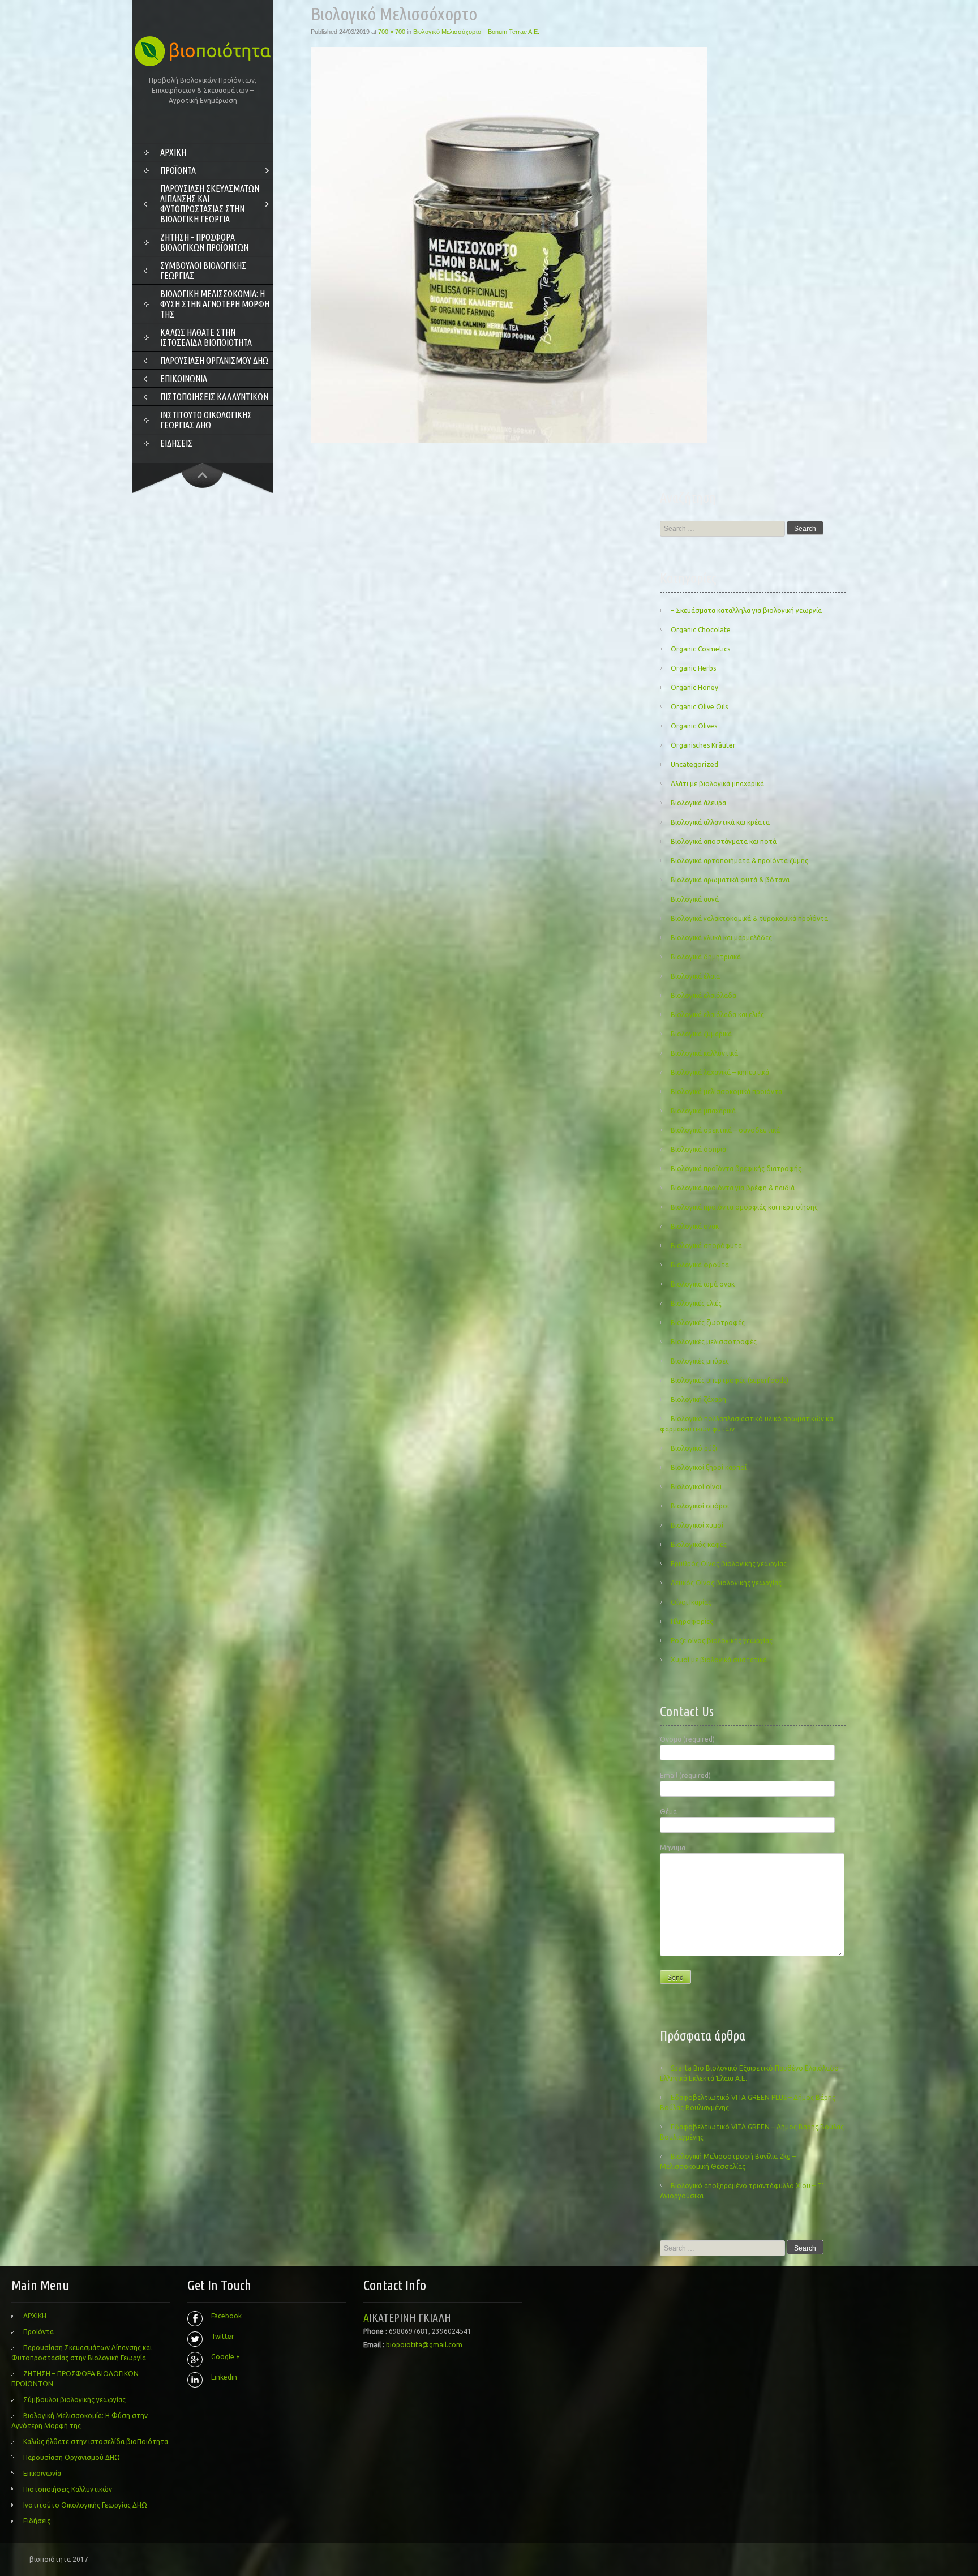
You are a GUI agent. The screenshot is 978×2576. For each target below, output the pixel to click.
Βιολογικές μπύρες (700, 1361)
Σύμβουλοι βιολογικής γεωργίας (203, 271)
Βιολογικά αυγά (695, 899)
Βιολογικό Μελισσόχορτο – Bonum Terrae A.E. (476, 32)
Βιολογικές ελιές (696, 1303)
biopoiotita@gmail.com (424, 2345)
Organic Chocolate (701, 630)
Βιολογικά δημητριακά (706, 957)
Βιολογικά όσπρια (698, 1149)
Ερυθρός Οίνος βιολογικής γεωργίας (729, 1564)
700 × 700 (392, 32)
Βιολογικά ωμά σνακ (703, 1284)
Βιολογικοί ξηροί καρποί (709, 1467)
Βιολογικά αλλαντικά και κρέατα (720, 822)
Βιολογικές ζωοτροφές (708, 1323)
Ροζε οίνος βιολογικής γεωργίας (722, 1641)
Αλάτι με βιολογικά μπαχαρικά (717, 784)
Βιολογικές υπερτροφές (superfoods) (730, 1380)
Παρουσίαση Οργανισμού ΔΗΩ (214, 361)
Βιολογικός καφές (699, 1544)
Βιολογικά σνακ (695, 1226)
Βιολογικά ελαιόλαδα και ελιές (717, 1015)
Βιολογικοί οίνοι (696, 1487)
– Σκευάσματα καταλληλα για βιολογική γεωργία (746, 610)
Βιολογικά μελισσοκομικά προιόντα (726, 1092)
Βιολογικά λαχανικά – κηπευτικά (720, 1072)
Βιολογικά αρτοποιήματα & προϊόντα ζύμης (739, 861)
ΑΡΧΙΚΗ (173, 152)
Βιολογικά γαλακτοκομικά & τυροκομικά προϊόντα (749, 918)
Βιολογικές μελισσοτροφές (714, 1342)
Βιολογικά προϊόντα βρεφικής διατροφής (736, 1169)
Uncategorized (694, 764)
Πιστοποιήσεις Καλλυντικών (214, 397)
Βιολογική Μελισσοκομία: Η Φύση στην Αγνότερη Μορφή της (215, 304)
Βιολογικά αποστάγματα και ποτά (724, 841)
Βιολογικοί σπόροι (700, 1506)
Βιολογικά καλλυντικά (704, 1053)
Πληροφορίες (692, 1621)
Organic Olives (694, 726)
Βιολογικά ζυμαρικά (701, 1034)
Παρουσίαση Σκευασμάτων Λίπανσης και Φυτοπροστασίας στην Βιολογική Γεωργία (210, 204)
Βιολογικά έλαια (695, 976)
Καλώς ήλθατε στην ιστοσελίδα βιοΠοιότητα (206, 337)
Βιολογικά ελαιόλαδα (704, 995)
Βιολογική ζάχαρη (698, 1400)
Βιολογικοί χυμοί (697, 1525)
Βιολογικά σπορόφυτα (706, 1246)
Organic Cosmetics (700, 649)
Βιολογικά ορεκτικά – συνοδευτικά (725, 1130)
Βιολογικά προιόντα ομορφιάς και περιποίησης (744, 1207)
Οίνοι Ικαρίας (691, 1602)
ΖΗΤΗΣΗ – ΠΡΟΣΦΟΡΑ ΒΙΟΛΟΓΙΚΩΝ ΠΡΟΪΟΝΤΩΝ (204, 242)
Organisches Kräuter (703, 745)
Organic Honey (694, 687)
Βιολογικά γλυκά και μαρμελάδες (721, 938)
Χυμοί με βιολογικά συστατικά (719, 1660)
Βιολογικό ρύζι (694, 1448)
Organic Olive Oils (699, 707)
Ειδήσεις (176, 443)
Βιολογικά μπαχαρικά (703, 1111)
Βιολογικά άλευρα (698, 803)
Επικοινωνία (184, 379)
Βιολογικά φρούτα (700, 1265)
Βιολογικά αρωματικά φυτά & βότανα (730, 880)
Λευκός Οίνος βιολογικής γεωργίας (726, 1583)
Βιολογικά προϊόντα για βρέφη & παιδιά (733, 1188)
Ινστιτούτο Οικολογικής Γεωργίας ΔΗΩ (206, 420)
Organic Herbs (693, 668)
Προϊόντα (178, 170)
